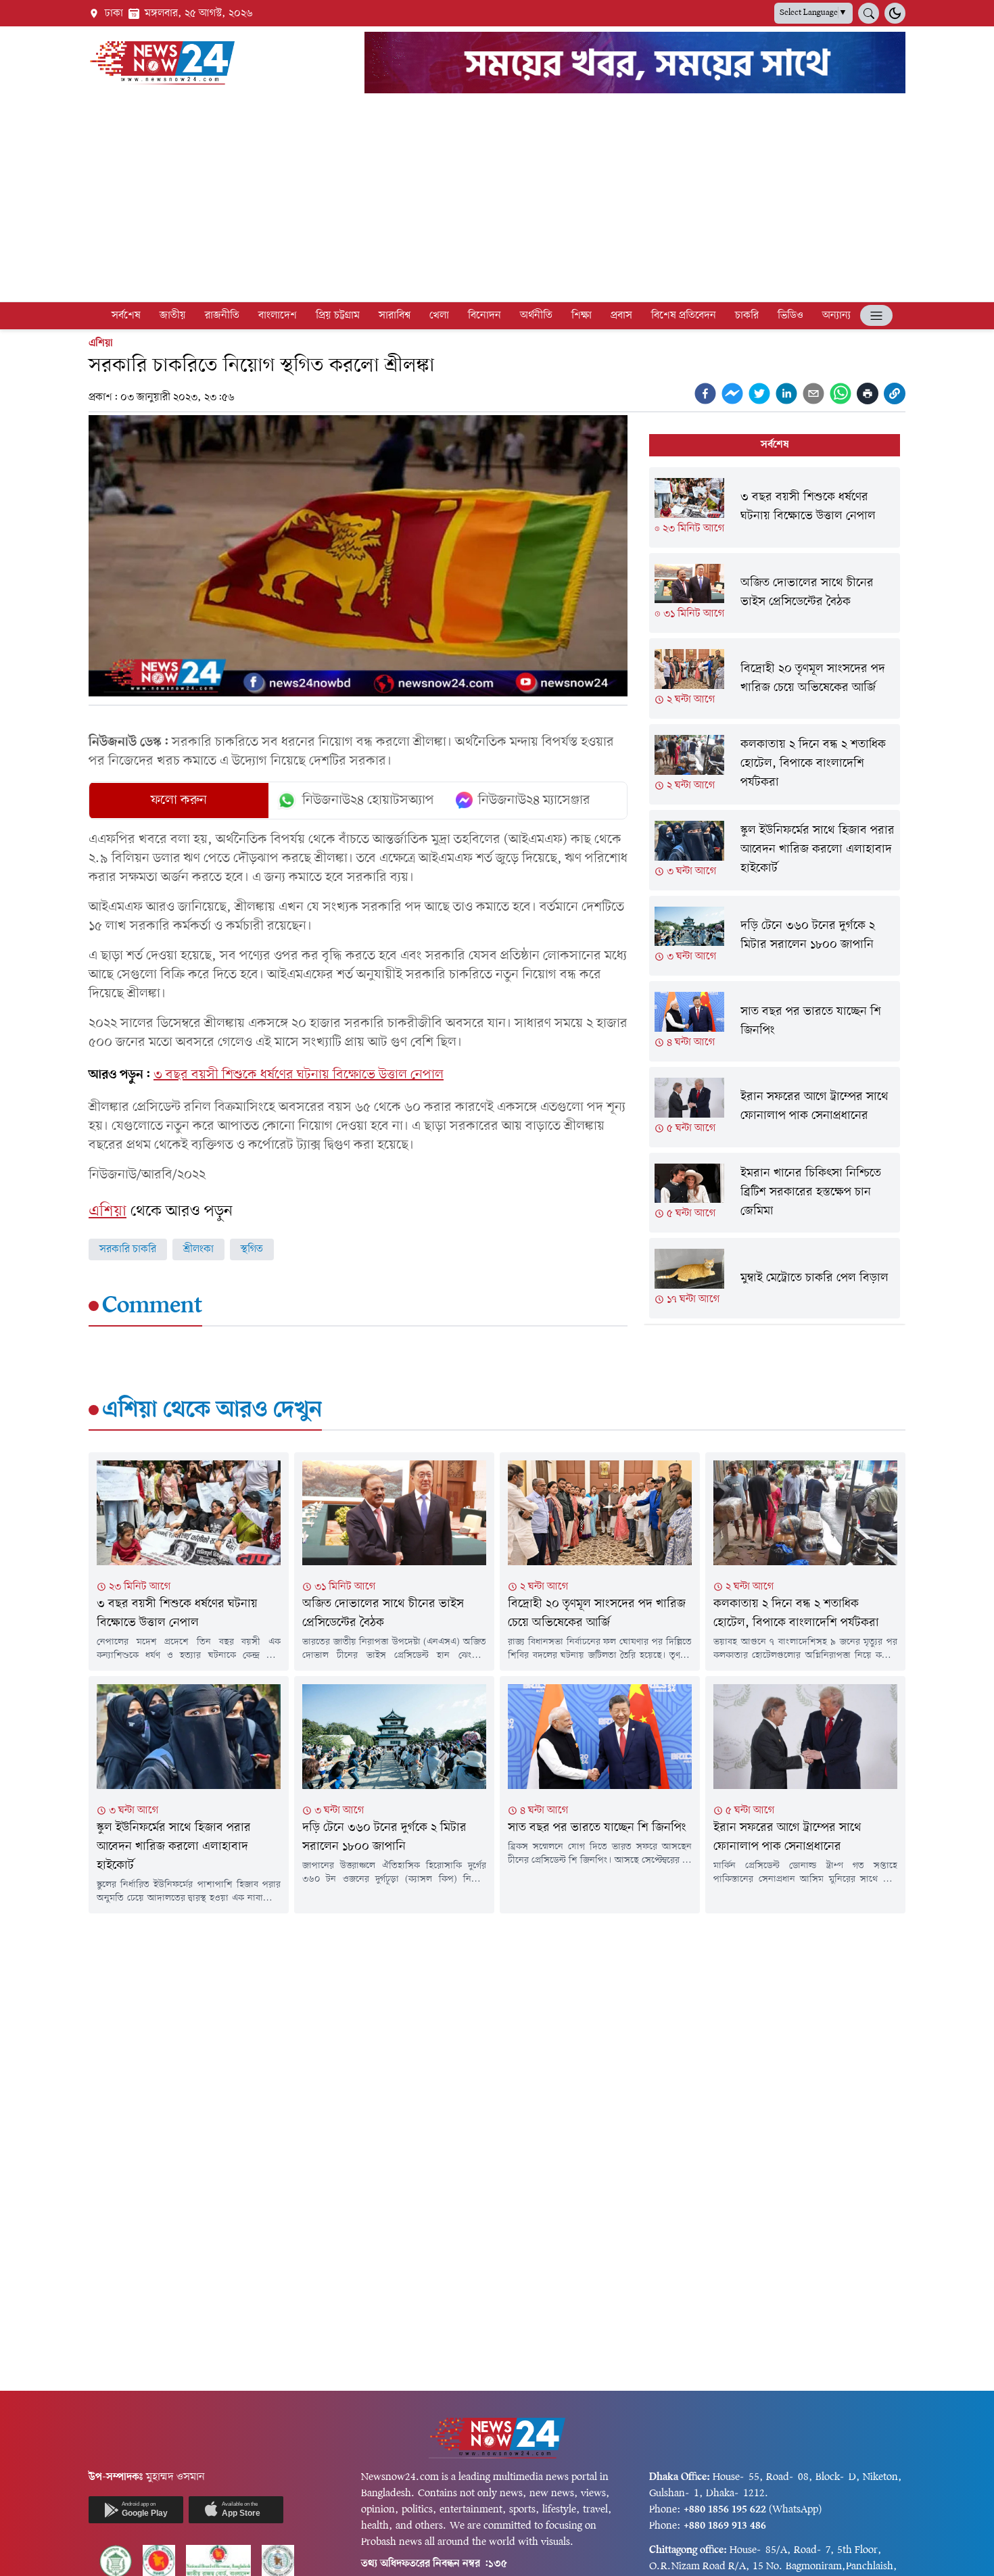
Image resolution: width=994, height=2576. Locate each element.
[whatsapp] (841, 393)
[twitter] (759, 393)
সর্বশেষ (126, 316)
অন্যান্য (836, 316)
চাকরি (747, 316)
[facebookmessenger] (732, 393)
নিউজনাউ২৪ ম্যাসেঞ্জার (534, 801)
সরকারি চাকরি (128, 1249)
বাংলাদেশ (278, 316)
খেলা (439, 316)
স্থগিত (252, 1249)
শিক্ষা (582, 316)
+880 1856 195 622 (725, 2510)
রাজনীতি (222, 316)
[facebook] (705, 393)
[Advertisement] (497, 200)
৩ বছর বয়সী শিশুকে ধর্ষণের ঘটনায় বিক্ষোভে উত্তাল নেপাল (299, 1075)
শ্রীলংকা (198, 1249)
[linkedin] (786, 393)
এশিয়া (101, 343)
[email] (813, 393)
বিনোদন (484, 316)
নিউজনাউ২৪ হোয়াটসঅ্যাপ (368, 801)
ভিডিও (790, 316)
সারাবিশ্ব (395, 316)
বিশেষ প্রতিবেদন (684, 316)
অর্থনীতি (536, 316)
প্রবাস (621, 316)
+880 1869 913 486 (725, 2526)
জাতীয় (173, 316)
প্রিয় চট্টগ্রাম (338, 316)
